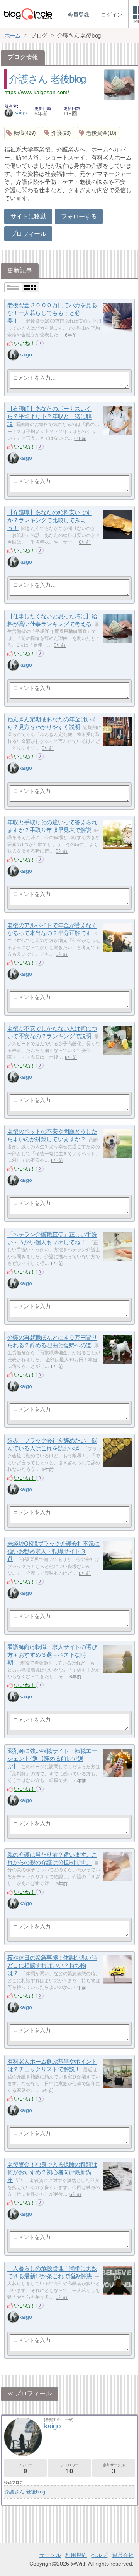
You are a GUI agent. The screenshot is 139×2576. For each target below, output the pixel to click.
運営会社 (123, 2555)
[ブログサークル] (28, 14)
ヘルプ (99, 2555)
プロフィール (28, 234)
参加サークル (114, 2469)
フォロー (25, 2469)
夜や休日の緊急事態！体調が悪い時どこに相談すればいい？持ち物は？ (52, 1966)
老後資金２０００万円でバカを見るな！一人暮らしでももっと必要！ (52, 313)
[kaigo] (13, 355)
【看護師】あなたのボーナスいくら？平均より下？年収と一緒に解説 (49, 416)
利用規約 (76, 2555)
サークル (50, 2555)
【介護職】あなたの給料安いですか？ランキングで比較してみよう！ (49, 520)
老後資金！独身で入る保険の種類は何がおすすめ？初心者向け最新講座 (52, 2172)
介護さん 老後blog (47, 79)
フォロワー (69, 2469)
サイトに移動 (28, 216)
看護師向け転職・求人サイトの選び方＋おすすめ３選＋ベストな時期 (52, 1655)
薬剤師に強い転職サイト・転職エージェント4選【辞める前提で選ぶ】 (52, 1759)
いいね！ (25, 343)
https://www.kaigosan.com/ (37, 92)
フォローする (79, 216)
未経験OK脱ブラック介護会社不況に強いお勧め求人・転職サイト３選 (53, 1551)
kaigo (21, 112)
